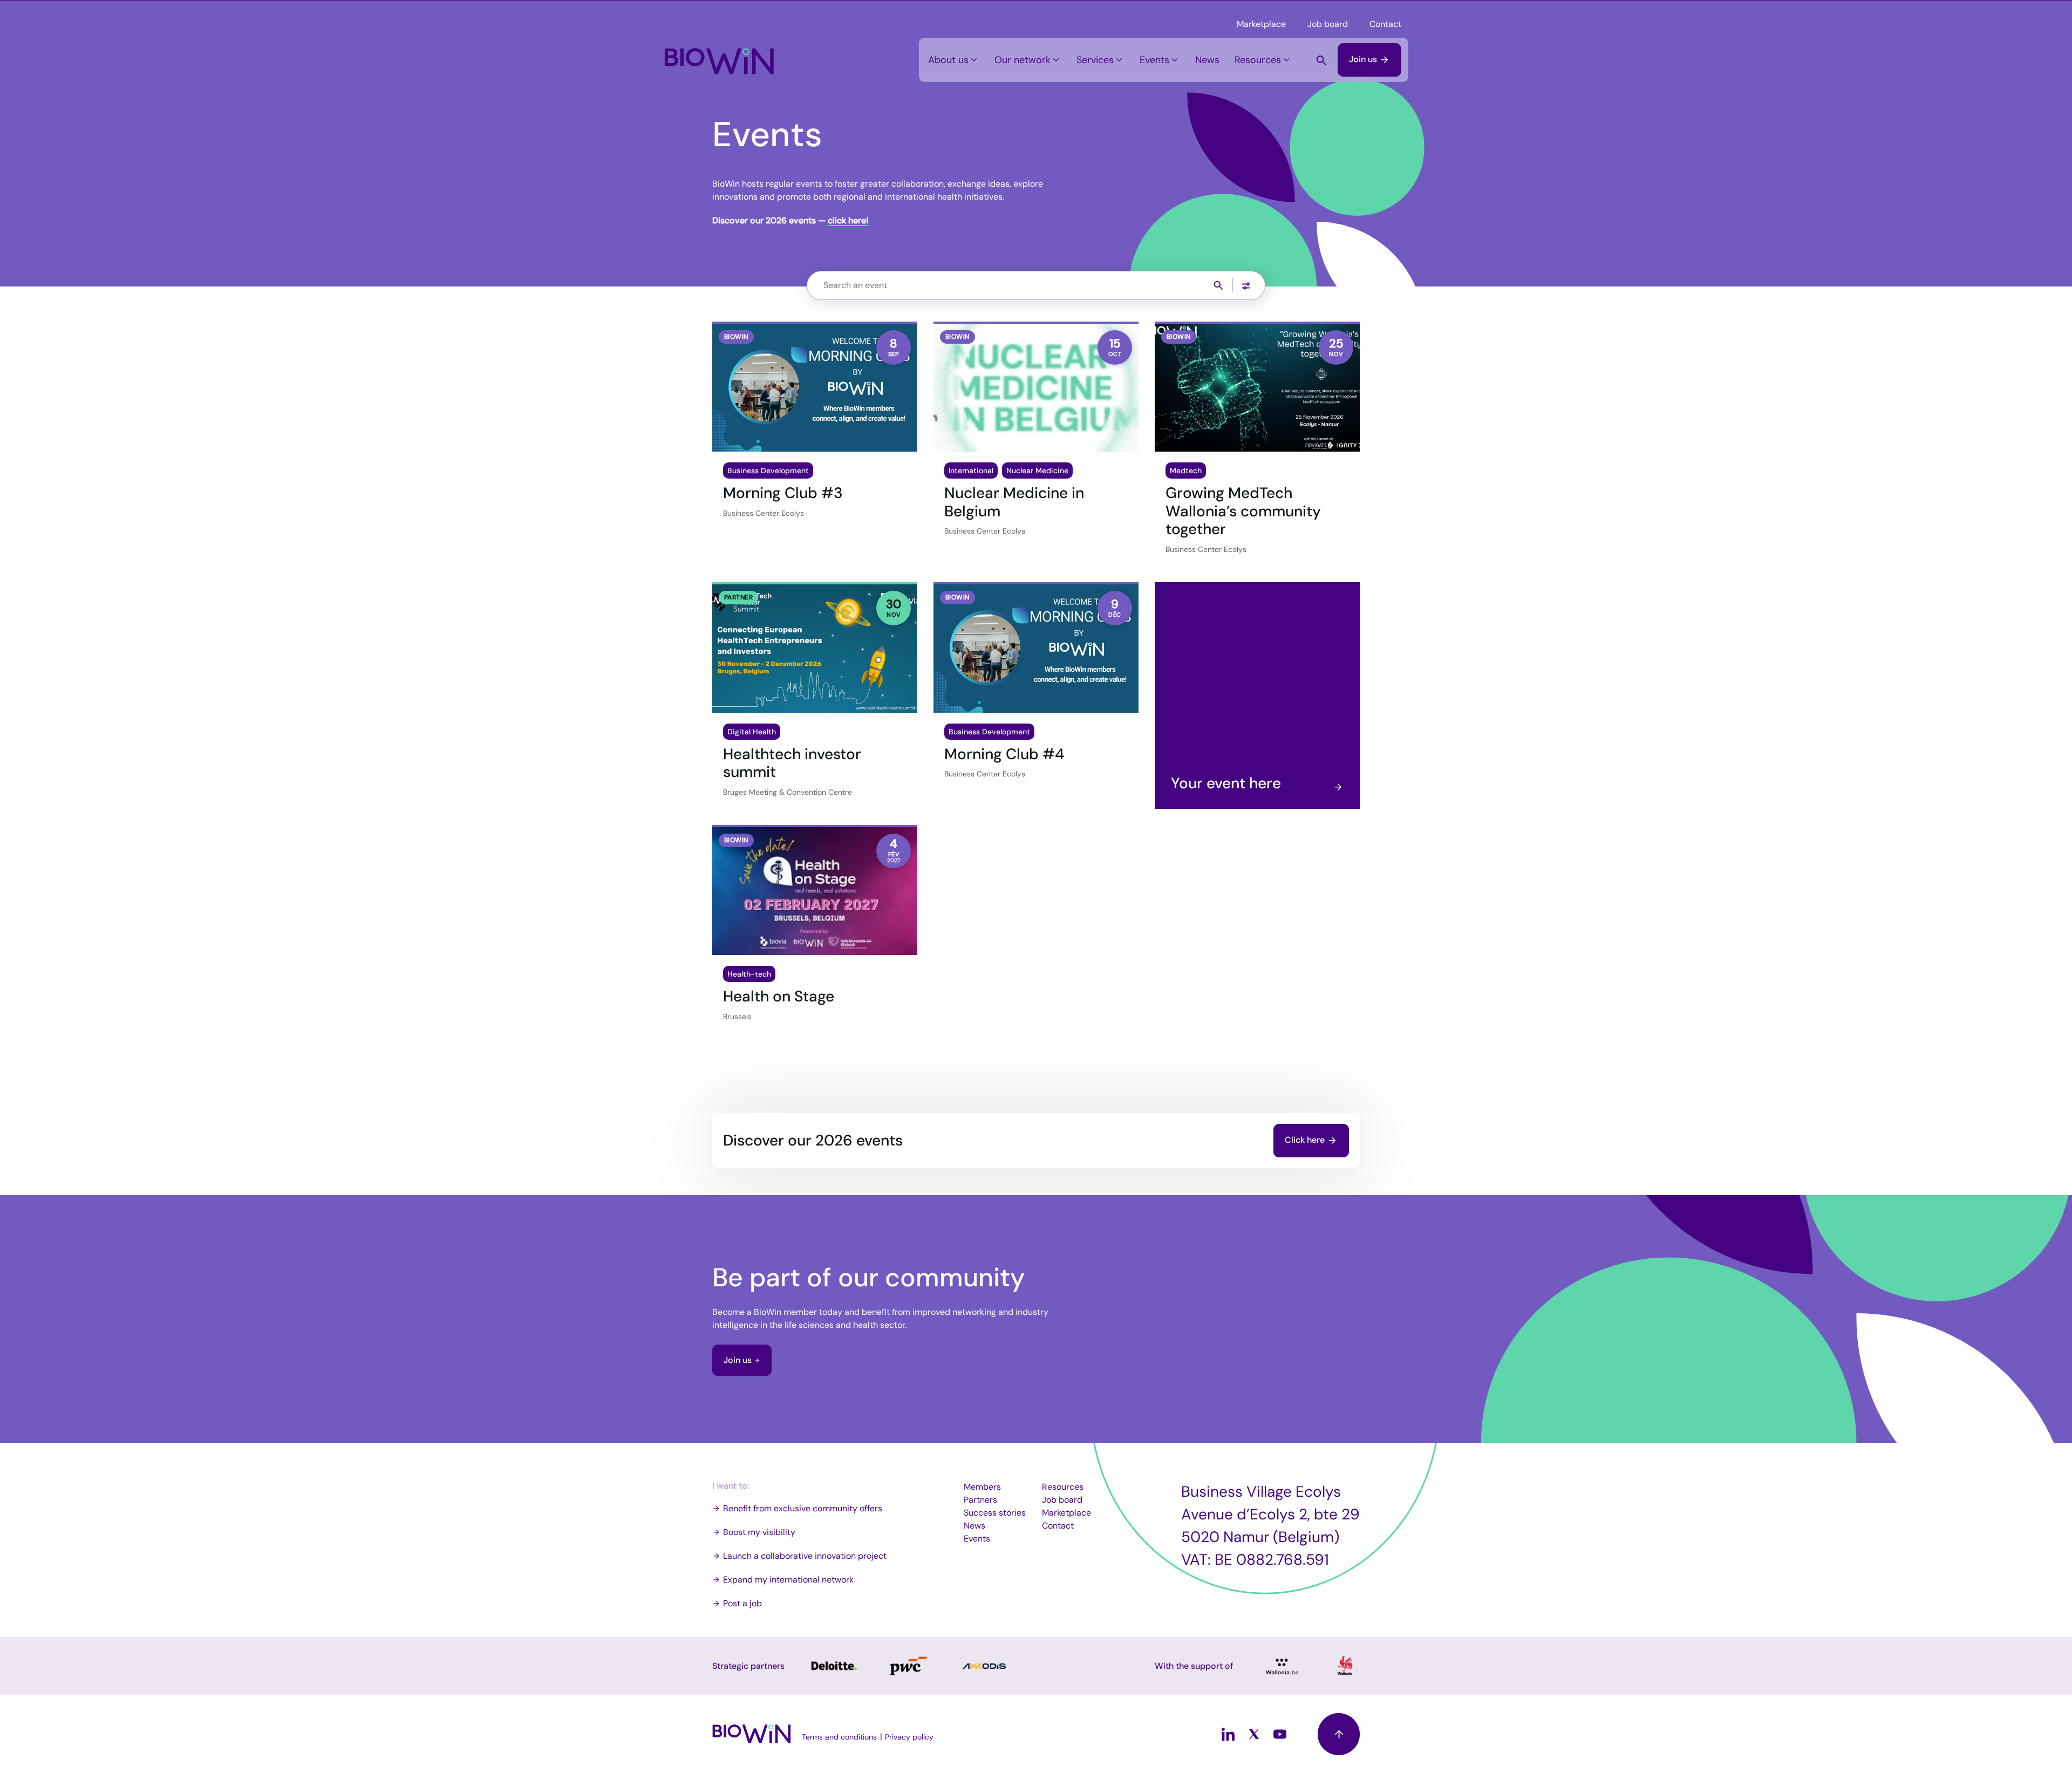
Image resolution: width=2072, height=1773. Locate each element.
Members (982, 1487)
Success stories (995, 1513)
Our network (1023, 60)
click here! (848, 220)
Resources (1258, 60)
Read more (833, 1666)
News (1207, 60)
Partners (980, 1500)
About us (948, 60)
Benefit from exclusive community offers (803, 1508)
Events (1154, 60)
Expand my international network (788, 1580)
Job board (1328, 24)
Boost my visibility (759, 1532)
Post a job (742, 1603)
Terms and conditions (839, 1737)
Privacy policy (909, 1737)
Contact (1385, 24)
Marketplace (1261, 24)
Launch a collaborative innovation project (805, 1556)
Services (1095, 60)
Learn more (1257, 695)
